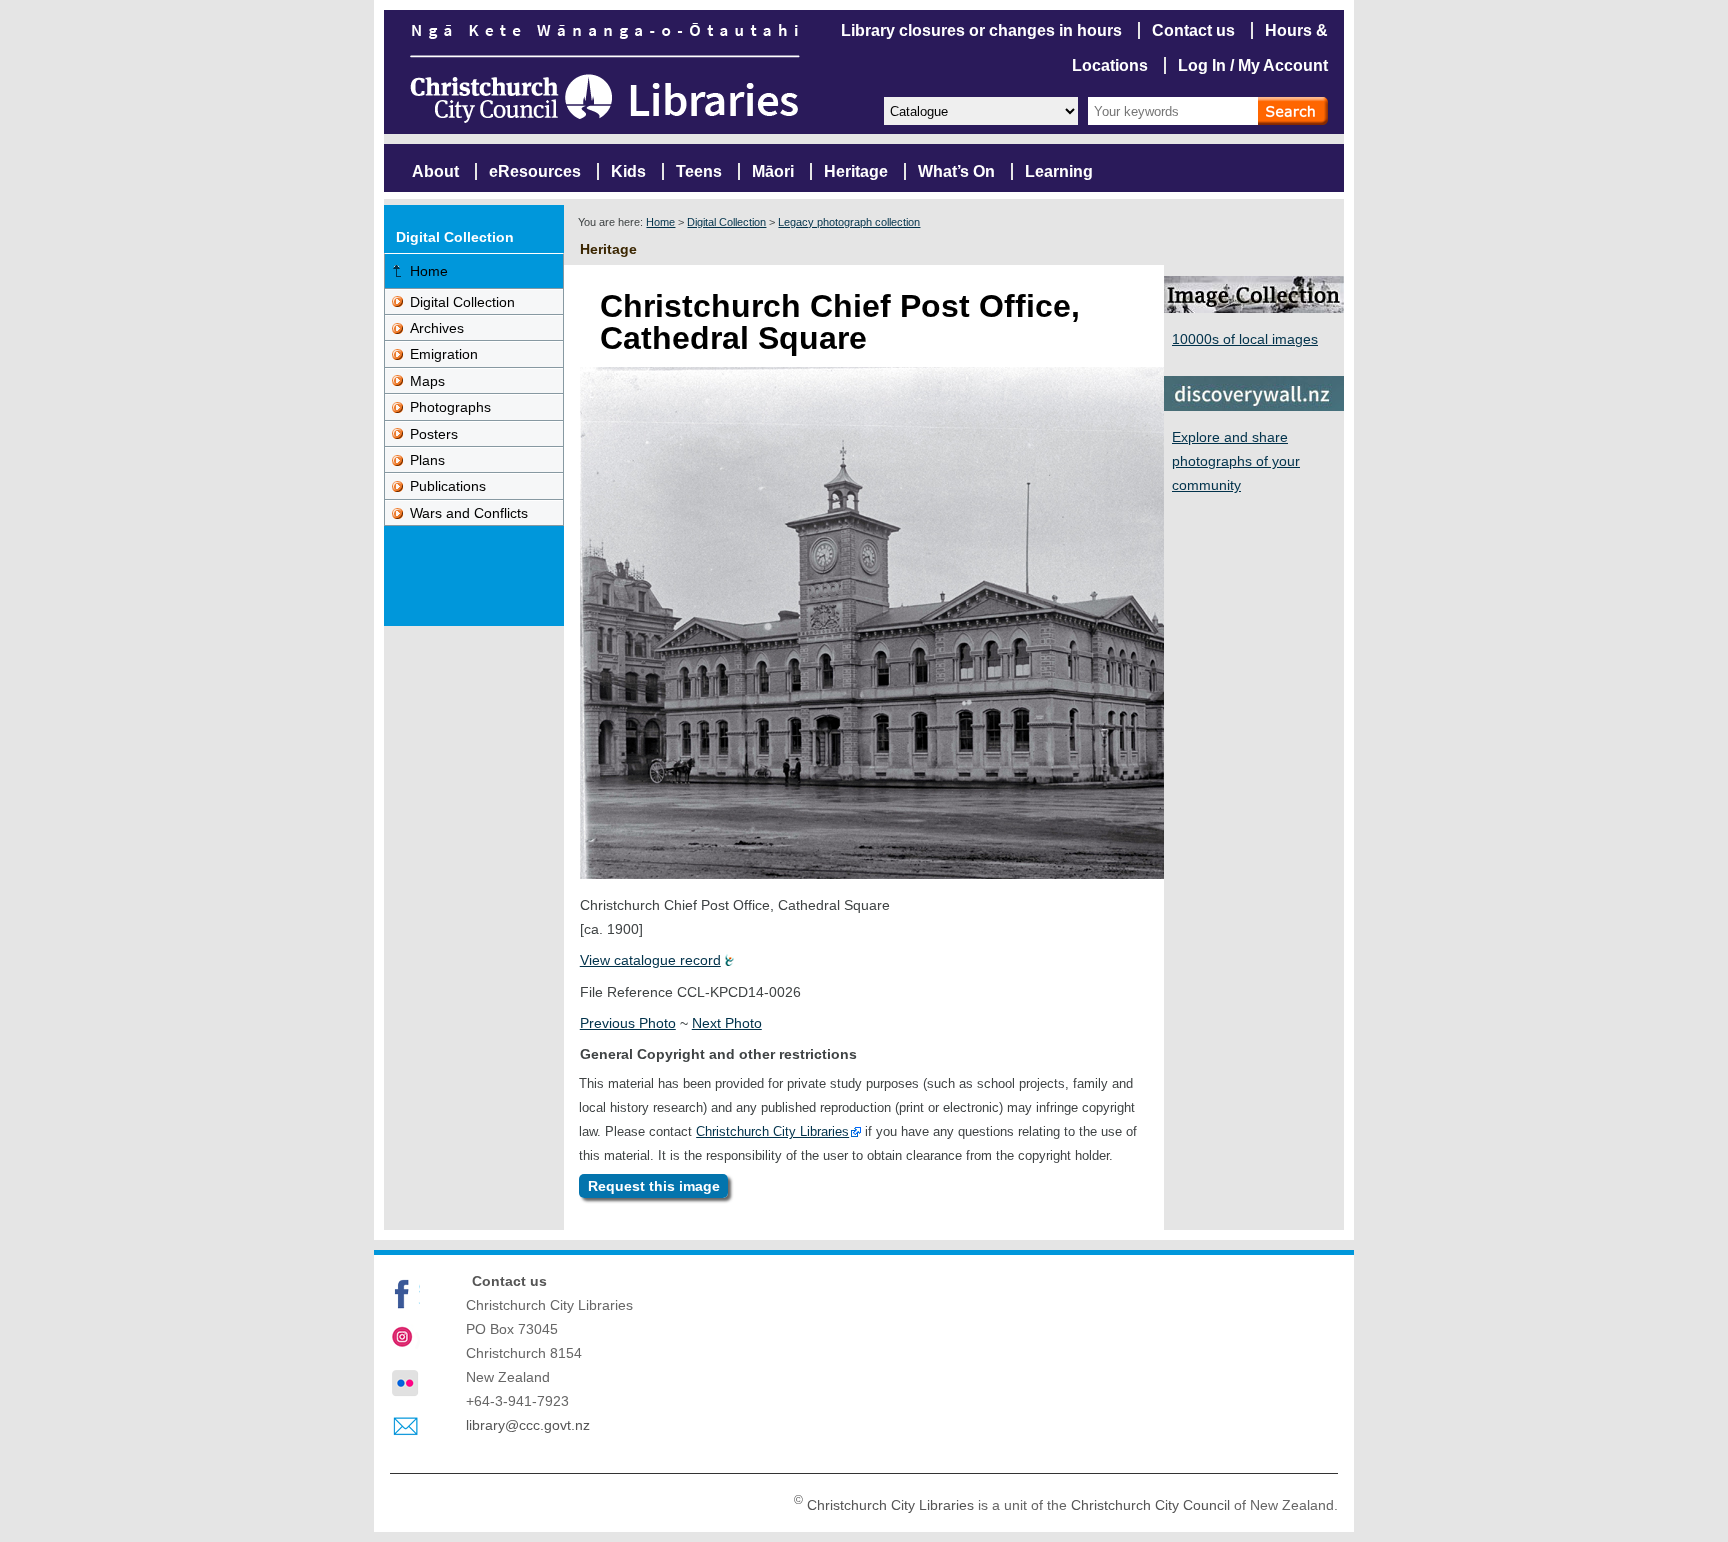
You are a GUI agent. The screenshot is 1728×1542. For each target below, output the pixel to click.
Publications (448, 486)
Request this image (654, 1186)
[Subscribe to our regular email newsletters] (405, 1427)
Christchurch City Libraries (772, 1131)
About (435, 171)
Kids (628, 171)
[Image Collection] (1254, 307)
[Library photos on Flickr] (405, 1383)
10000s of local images (1245, 339)
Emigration (444, 354)
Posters (434, 434)
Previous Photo (628, 1023)
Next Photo (727, 1023)
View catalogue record (650, 960)
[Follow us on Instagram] (405, 1339)
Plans (427, 460)
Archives (437, 328)
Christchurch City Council (1150, 1505)
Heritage (856, 171)
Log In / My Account (1253, 65)
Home (660, 222)
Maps (427, 381)
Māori (773, 171)
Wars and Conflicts (469, 513)
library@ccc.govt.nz (528, 1425)
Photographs (450, 407)
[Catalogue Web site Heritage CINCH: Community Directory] (980, 109)
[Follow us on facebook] (405, 1294)
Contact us (1193, 30)
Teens (699, 171)
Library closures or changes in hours (981, 30)
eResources (535, 171)
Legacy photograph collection (849, 222)
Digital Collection (726, 222)
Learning (1059, 171)
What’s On (956, 171)
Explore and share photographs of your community (1236, 461)
